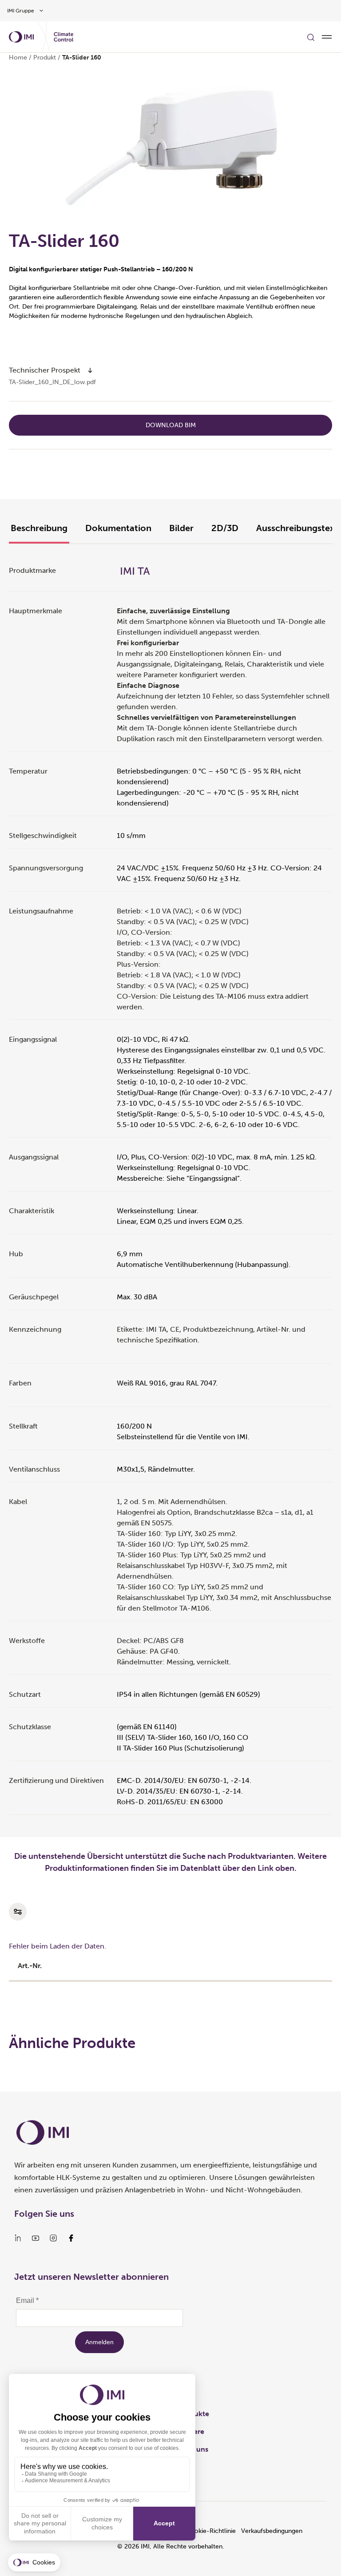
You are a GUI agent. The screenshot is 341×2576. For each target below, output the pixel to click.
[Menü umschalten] (327, 37)
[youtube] (36, 2238)
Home (18, 58)
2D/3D (225, 528)
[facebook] (71, 2238)
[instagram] (53, 2238)
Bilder (181, 528)
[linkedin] (18, 2238)
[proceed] (90, 370)
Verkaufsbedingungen (272, 2531)
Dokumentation (118, 528)
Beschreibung (39, 528)
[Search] (311, 37)
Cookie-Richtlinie (211, 2531)
